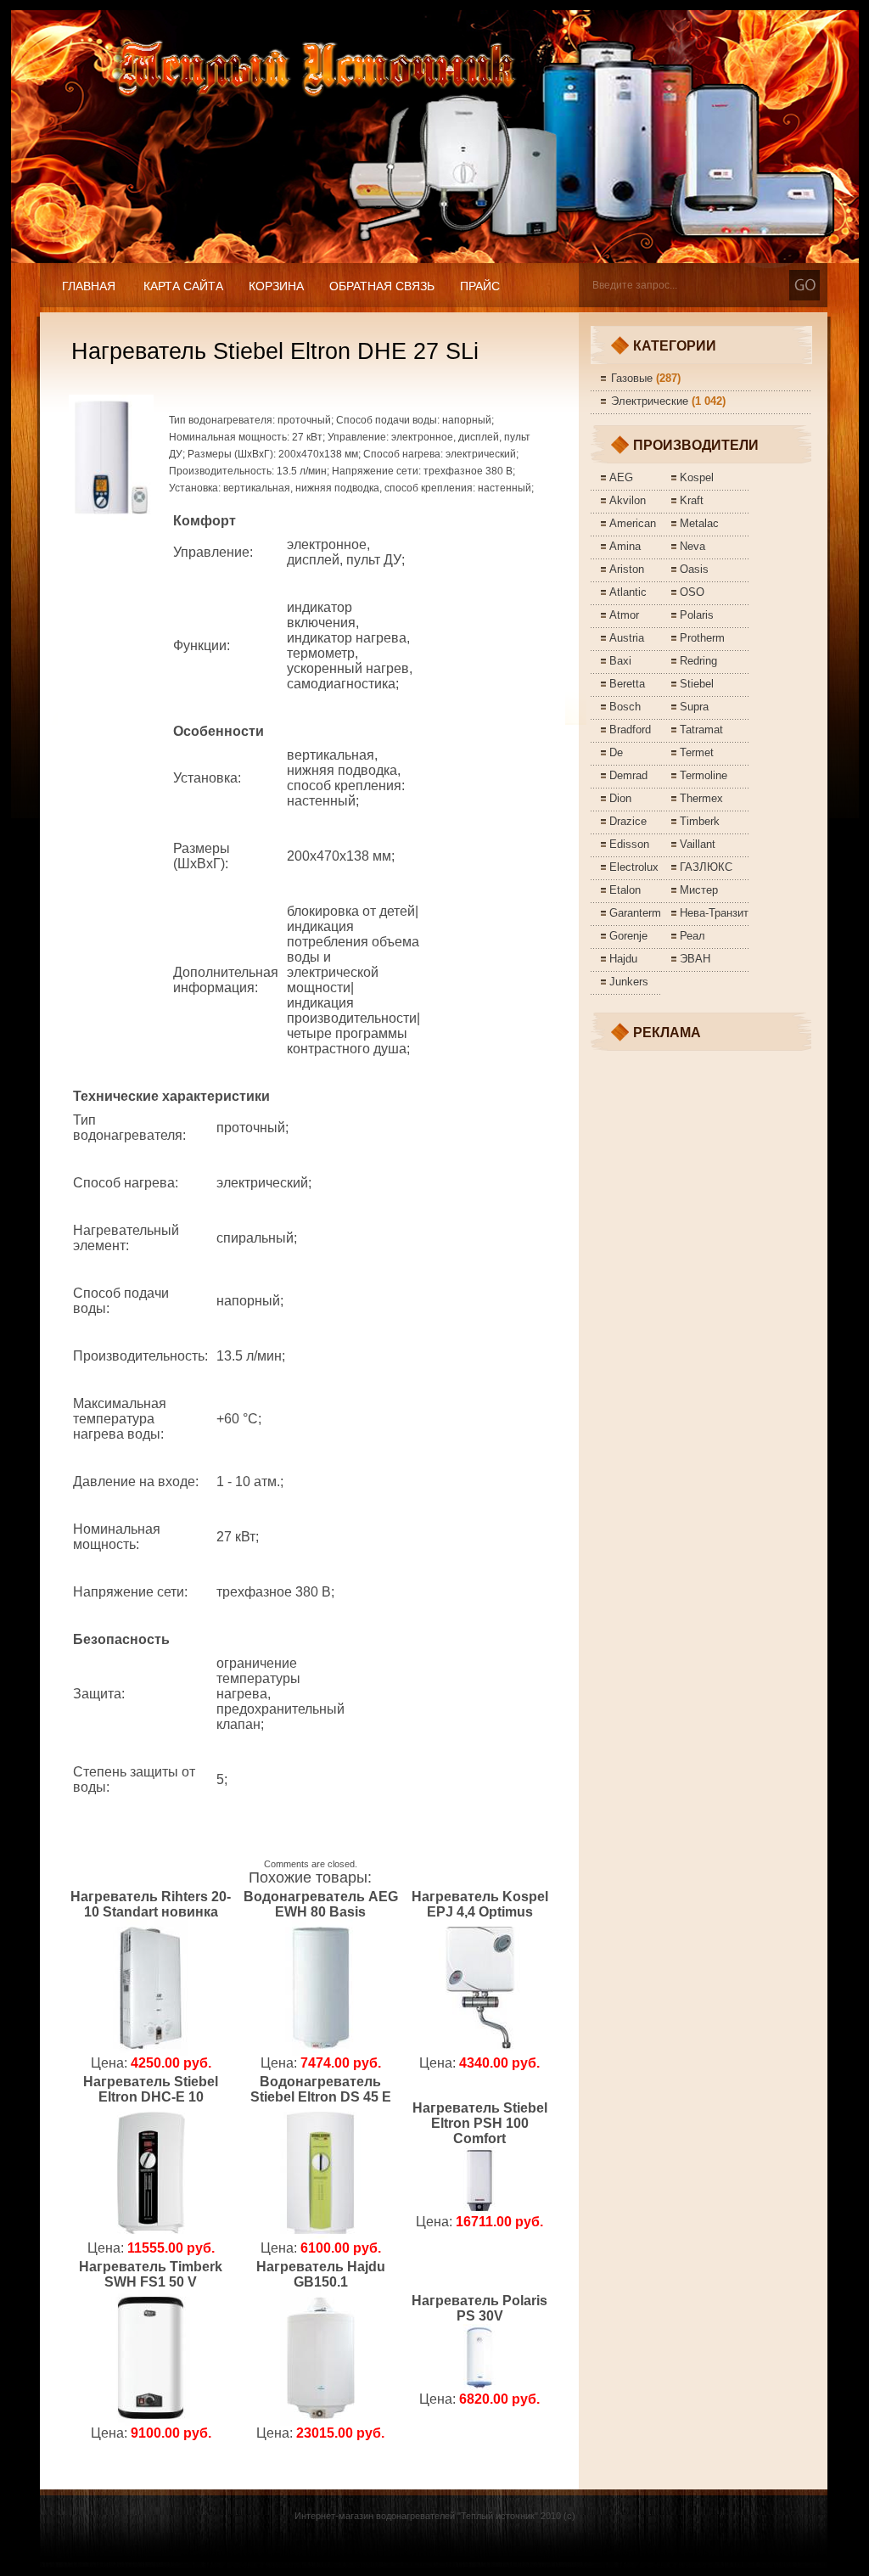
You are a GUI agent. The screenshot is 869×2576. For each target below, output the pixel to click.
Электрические (650, 401)
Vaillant (698, 844)
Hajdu (623, 959)
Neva (692, 546)
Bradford (630, 730)
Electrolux (634, 867)
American (633, 523)
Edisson (629, 844)
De (616, 752)
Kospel (697, 477)
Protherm (702, 638)
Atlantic (628, 592)
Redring (698, 661)
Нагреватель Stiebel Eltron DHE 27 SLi (275, 351)
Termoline (704, 775)
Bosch (625, 707)
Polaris (697, 615)
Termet (697, 752)
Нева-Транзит (714, 913)
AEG (621, 477)
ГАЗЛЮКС (706, 867)
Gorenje (628, 936)
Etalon (625, 890)
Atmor (624, 615)
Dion (620, 798)
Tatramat (701, 730)
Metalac (699, 523)
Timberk (700, 821)
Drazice (628, 821)
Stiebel (697, 684)
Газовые (632, 378)
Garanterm (635, 913)
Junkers (629, 982)
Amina (625, 546)
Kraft (692, 500)
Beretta (627, 684)
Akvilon (628, 500)
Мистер (699, 890)
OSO (692, 592)
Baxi (620, 661)
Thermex (701, 798)
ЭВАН (695, 959)
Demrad (628, 775)
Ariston (627, 569)
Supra (694, 707)
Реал (692, 936)
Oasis (694, 569)
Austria (627, 638)
